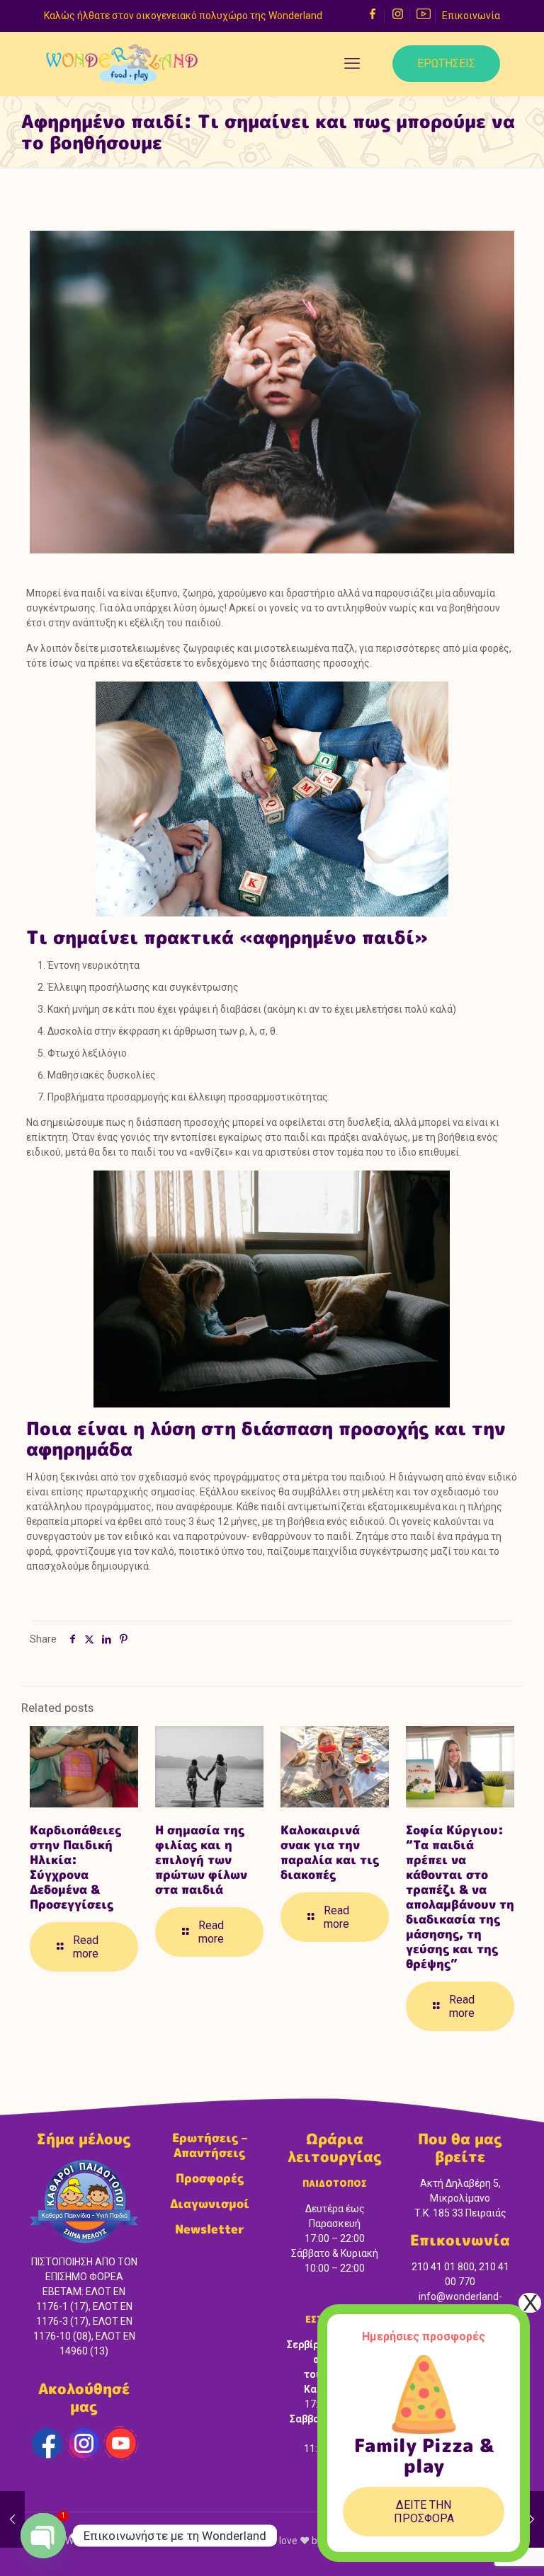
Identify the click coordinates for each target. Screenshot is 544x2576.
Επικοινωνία (471, 16)
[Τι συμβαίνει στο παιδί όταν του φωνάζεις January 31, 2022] (532, 2519)
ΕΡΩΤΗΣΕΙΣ (446, 63)
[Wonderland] (122, 64)
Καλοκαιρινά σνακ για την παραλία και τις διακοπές (330, 1852)
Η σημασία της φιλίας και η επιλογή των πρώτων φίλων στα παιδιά (201, 1859)
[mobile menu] (352, 64)
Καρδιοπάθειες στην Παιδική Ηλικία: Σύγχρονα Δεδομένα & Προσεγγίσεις (75, 1867)
